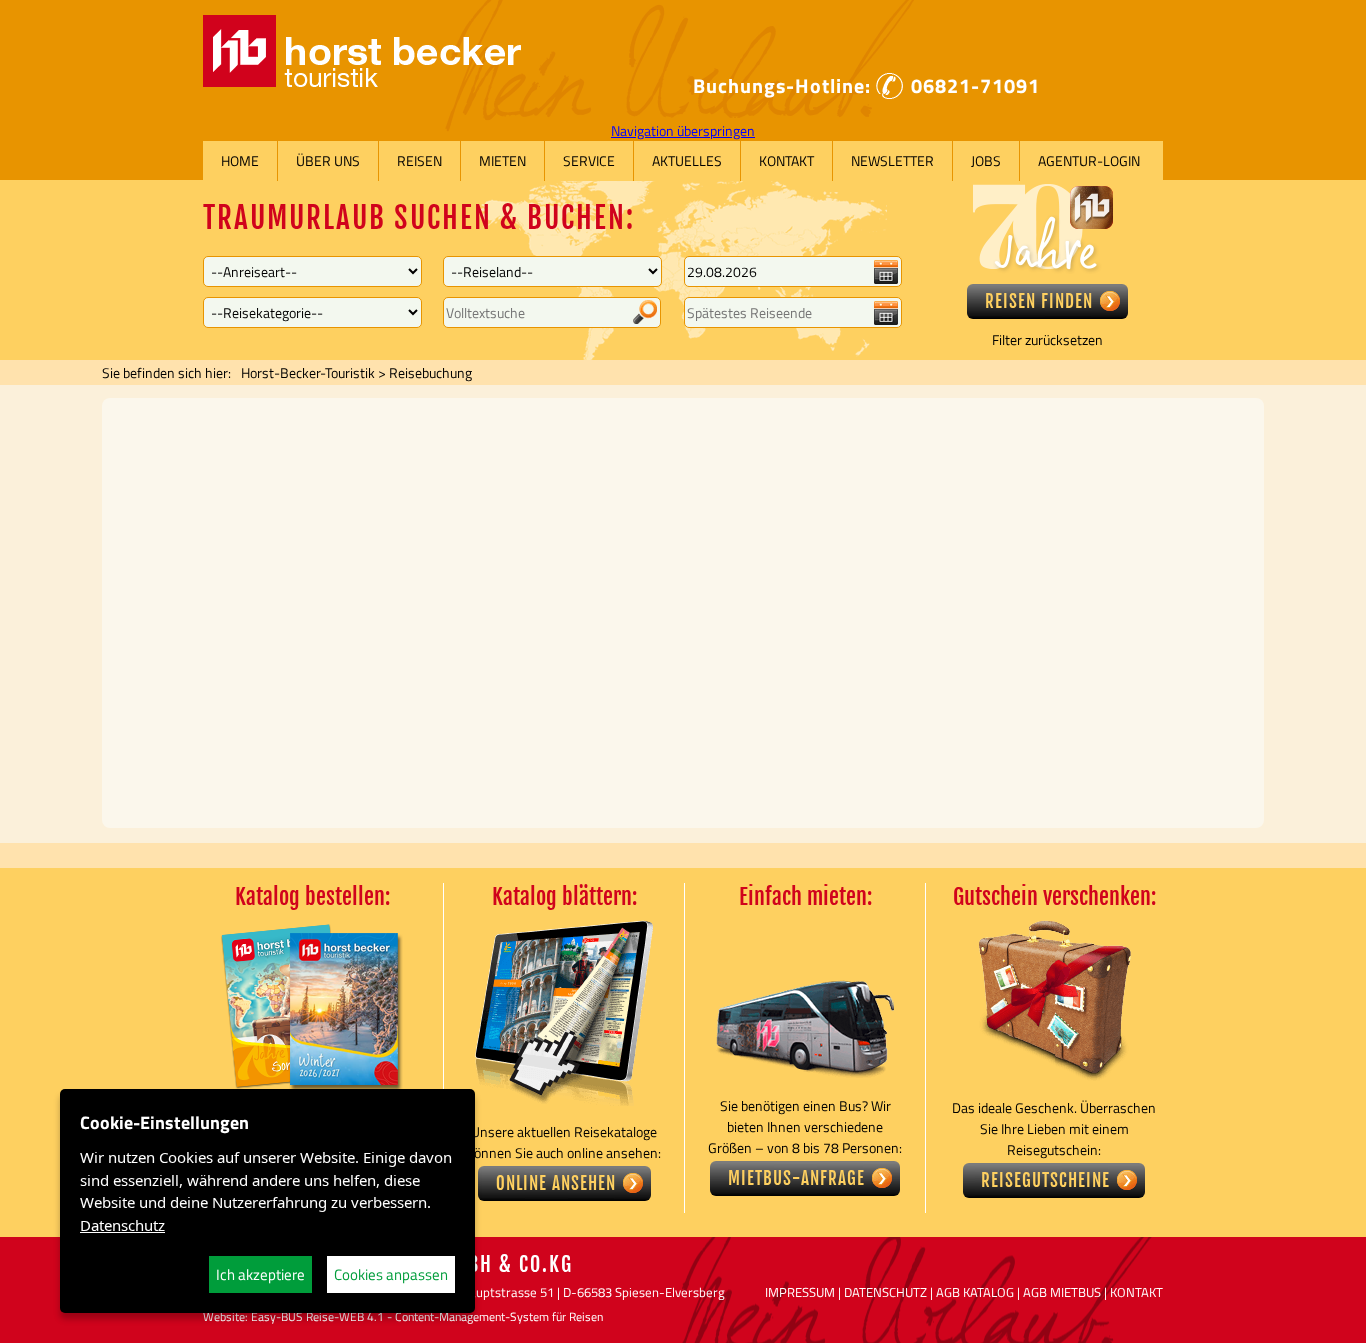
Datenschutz (122, 1225)
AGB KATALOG (975, 1292)
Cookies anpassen (391, 1274)
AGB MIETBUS (1062, 1292)
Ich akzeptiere (260, 1274)
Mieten (502, 160)
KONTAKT (1136, 1292)
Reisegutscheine (1045, 1180)
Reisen (419, 160)
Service (589, 160)
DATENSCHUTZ (885, 1292)
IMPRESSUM (800, 1292)
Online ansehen (556, 1183)
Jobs (986, 160)
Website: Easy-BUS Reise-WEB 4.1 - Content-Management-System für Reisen (403, 1316)
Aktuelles (687, 160)
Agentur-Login (1089, 160)
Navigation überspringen (683, 130)
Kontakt (786, 160)
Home (240, 160)
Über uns (328, 160)
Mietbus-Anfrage (796, 1178)
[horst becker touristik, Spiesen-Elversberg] (362, 81)
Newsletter (892, 160)
